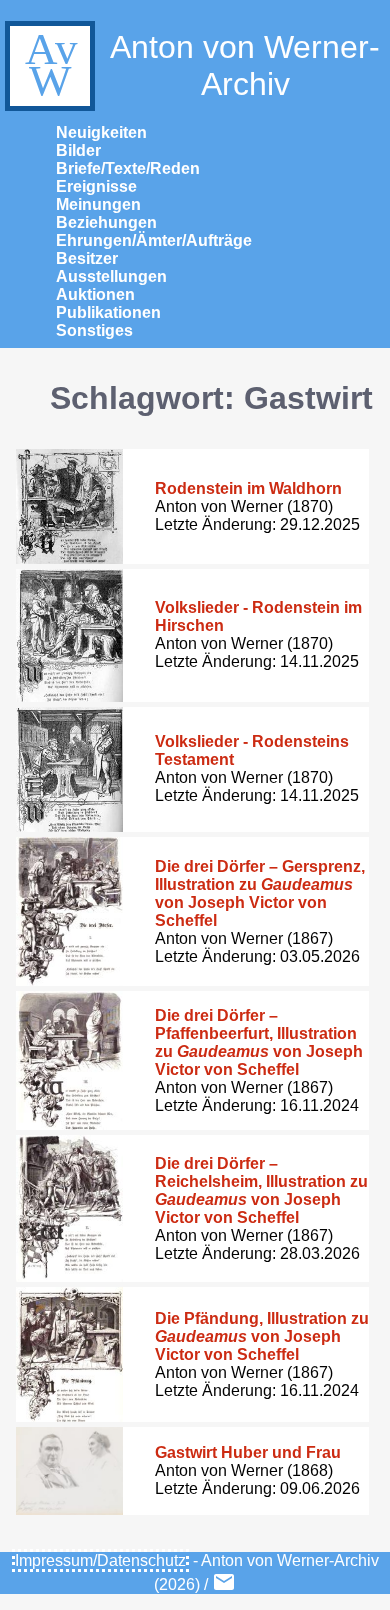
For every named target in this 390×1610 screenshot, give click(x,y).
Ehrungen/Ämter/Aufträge (154, 240)
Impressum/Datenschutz (100, 1560)
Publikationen (108, 312)
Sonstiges (94, 330)
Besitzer (87, 258)
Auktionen (95, 294)
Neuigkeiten (101, 132)
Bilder (78, 150)
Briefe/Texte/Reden (128, 168)
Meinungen (98, 204)
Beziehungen (106, 222)
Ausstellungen (111, 276)
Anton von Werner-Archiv (245, 65)
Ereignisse (96, 186)
